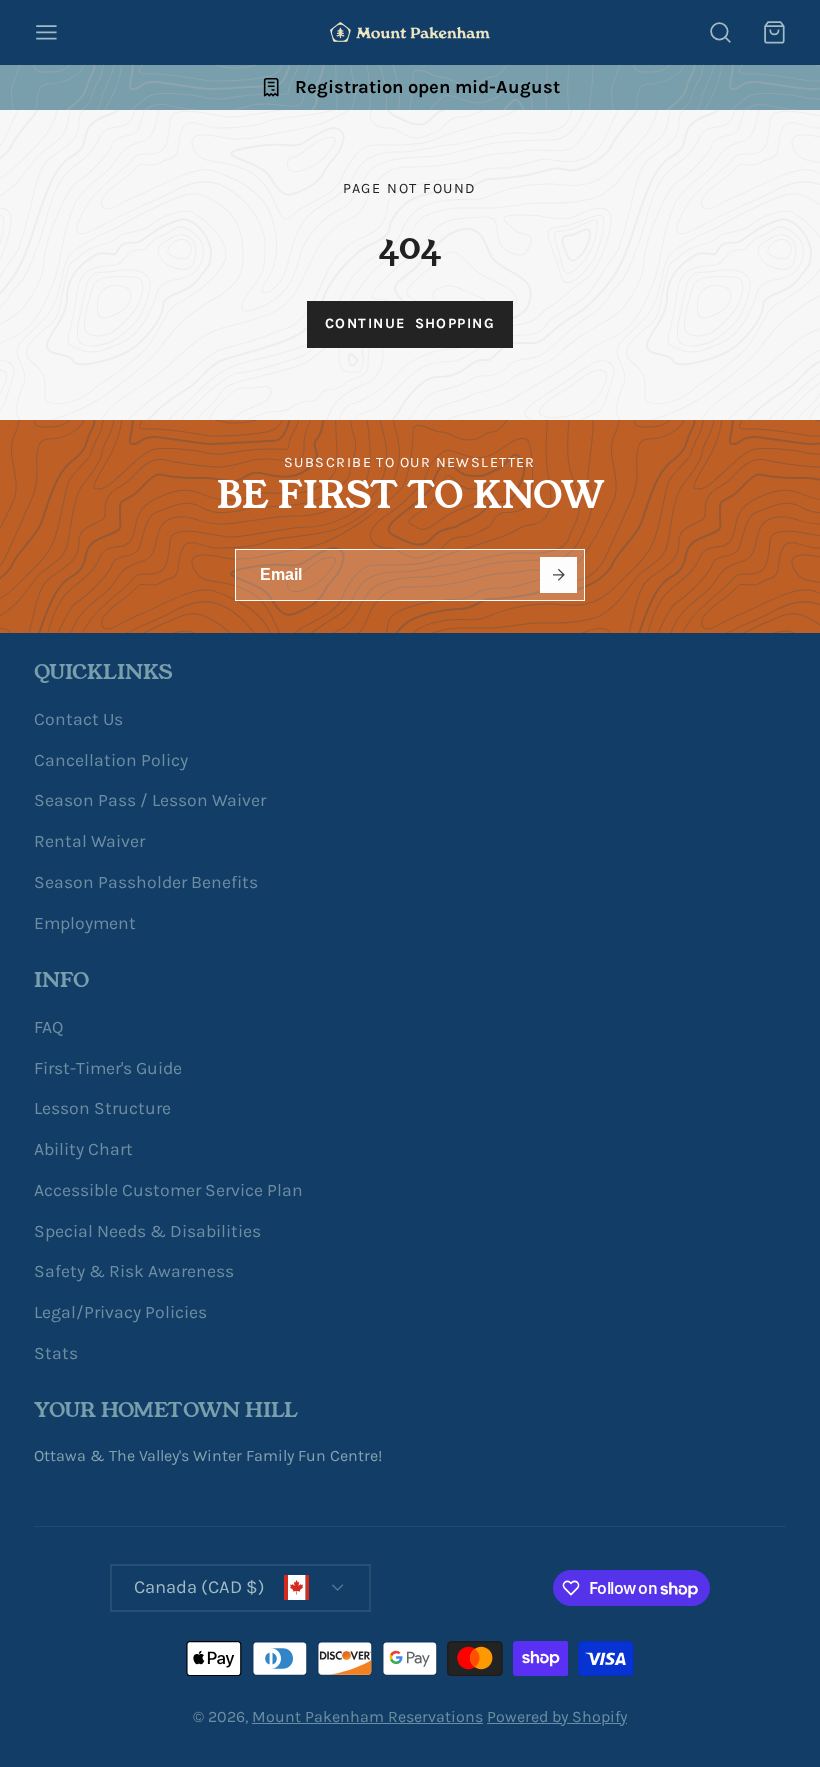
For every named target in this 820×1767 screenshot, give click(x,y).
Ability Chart (83, 1149)
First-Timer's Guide (108, 1068)
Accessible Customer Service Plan (168, 1190)
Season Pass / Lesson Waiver (150, 800)
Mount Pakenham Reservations (367, 1716)
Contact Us (78, 719)
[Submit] (558, 575)
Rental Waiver (89, 841)
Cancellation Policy (111, 760)
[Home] (410, 32)
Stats (56, 1353)
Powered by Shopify (557, 1716)
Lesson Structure (102, 1108)
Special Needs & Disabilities (147, 1231)
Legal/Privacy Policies (120, 1312)
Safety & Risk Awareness (134, 1271)
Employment (85, 923)
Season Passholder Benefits (146, 882)
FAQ (48, 1027)
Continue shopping (410, 323)
